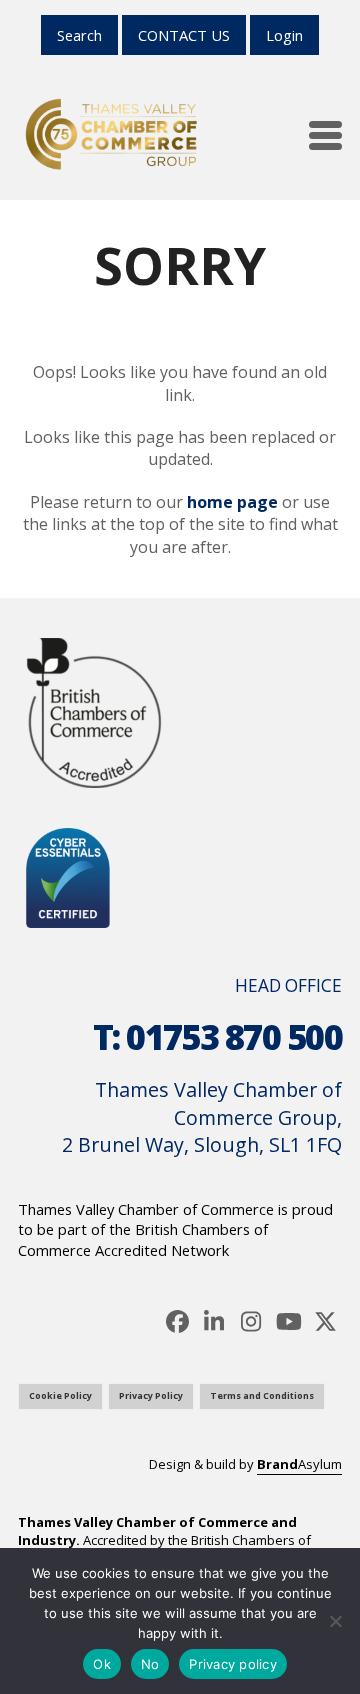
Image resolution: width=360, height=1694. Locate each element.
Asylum (299, 1464)
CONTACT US (184, 35)
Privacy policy (233, 1664)
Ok (102, 1664)
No (150, 1664)
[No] (335, 1621)
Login (284, 35)
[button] (325, 135)
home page (232, 502)
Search (79, 35)
